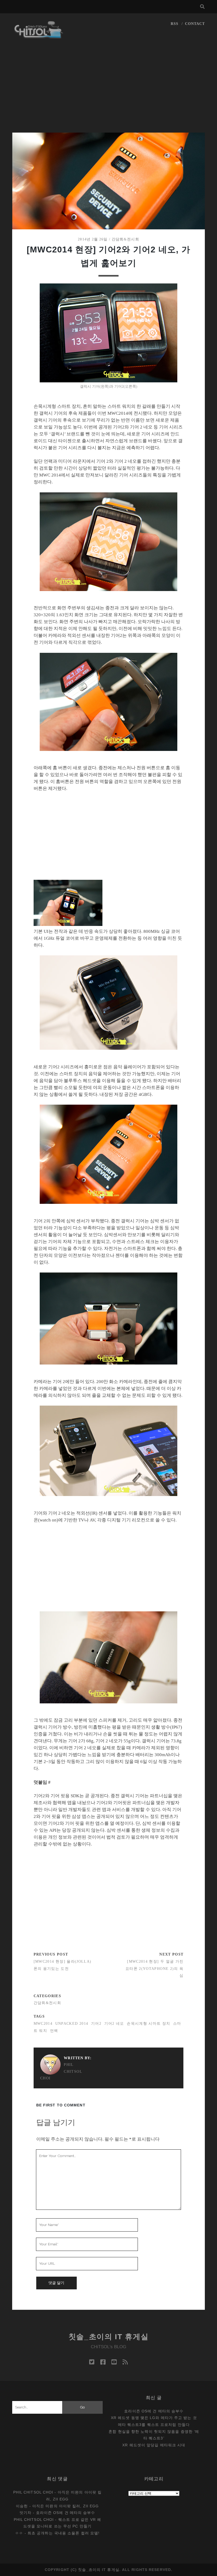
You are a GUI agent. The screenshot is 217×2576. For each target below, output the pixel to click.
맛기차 (26, 2513)
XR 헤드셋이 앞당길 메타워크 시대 (154, 2445)
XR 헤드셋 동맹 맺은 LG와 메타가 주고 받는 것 (154, 2418)
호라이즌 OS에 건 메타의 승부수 (154, 2411)
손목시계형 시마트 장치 (148, 2024)
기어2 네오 (114, 2024)
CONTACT (195, 24)
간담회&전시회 (125, 239)
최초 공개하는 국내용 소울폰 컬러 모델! (64, 2533)
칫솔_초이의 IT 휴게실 (109, 2337)
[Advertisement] (108, 93)
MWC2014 (43, 2024)
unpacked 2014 (72, 2024)
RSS (175, 24)
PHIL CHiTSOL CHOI (61, 2071)
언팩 (54, 2031)
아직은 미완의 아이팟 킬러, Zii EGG (65, 2506)
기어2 (96, 2024)
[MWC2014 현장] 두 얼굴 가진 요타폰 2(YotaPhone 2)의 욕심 (155, 1969)
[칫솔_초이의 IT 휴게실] (39, 36)
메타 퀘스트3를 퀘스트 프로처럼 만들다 (154, 2425)
